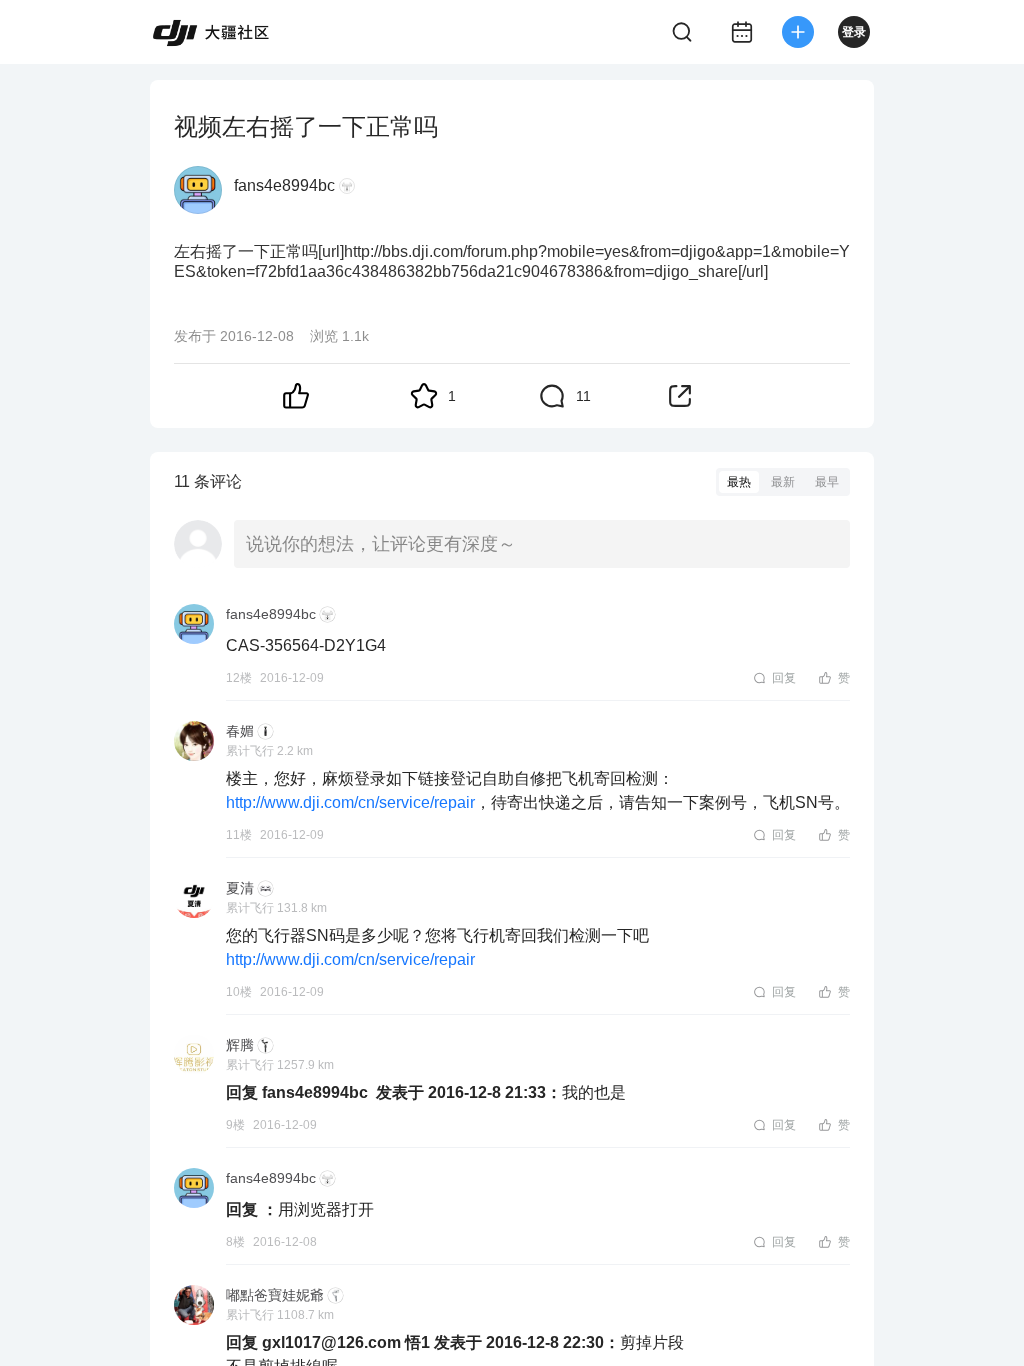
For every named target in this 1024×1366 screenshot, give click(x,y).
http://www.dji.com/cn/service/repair (350, 802)
